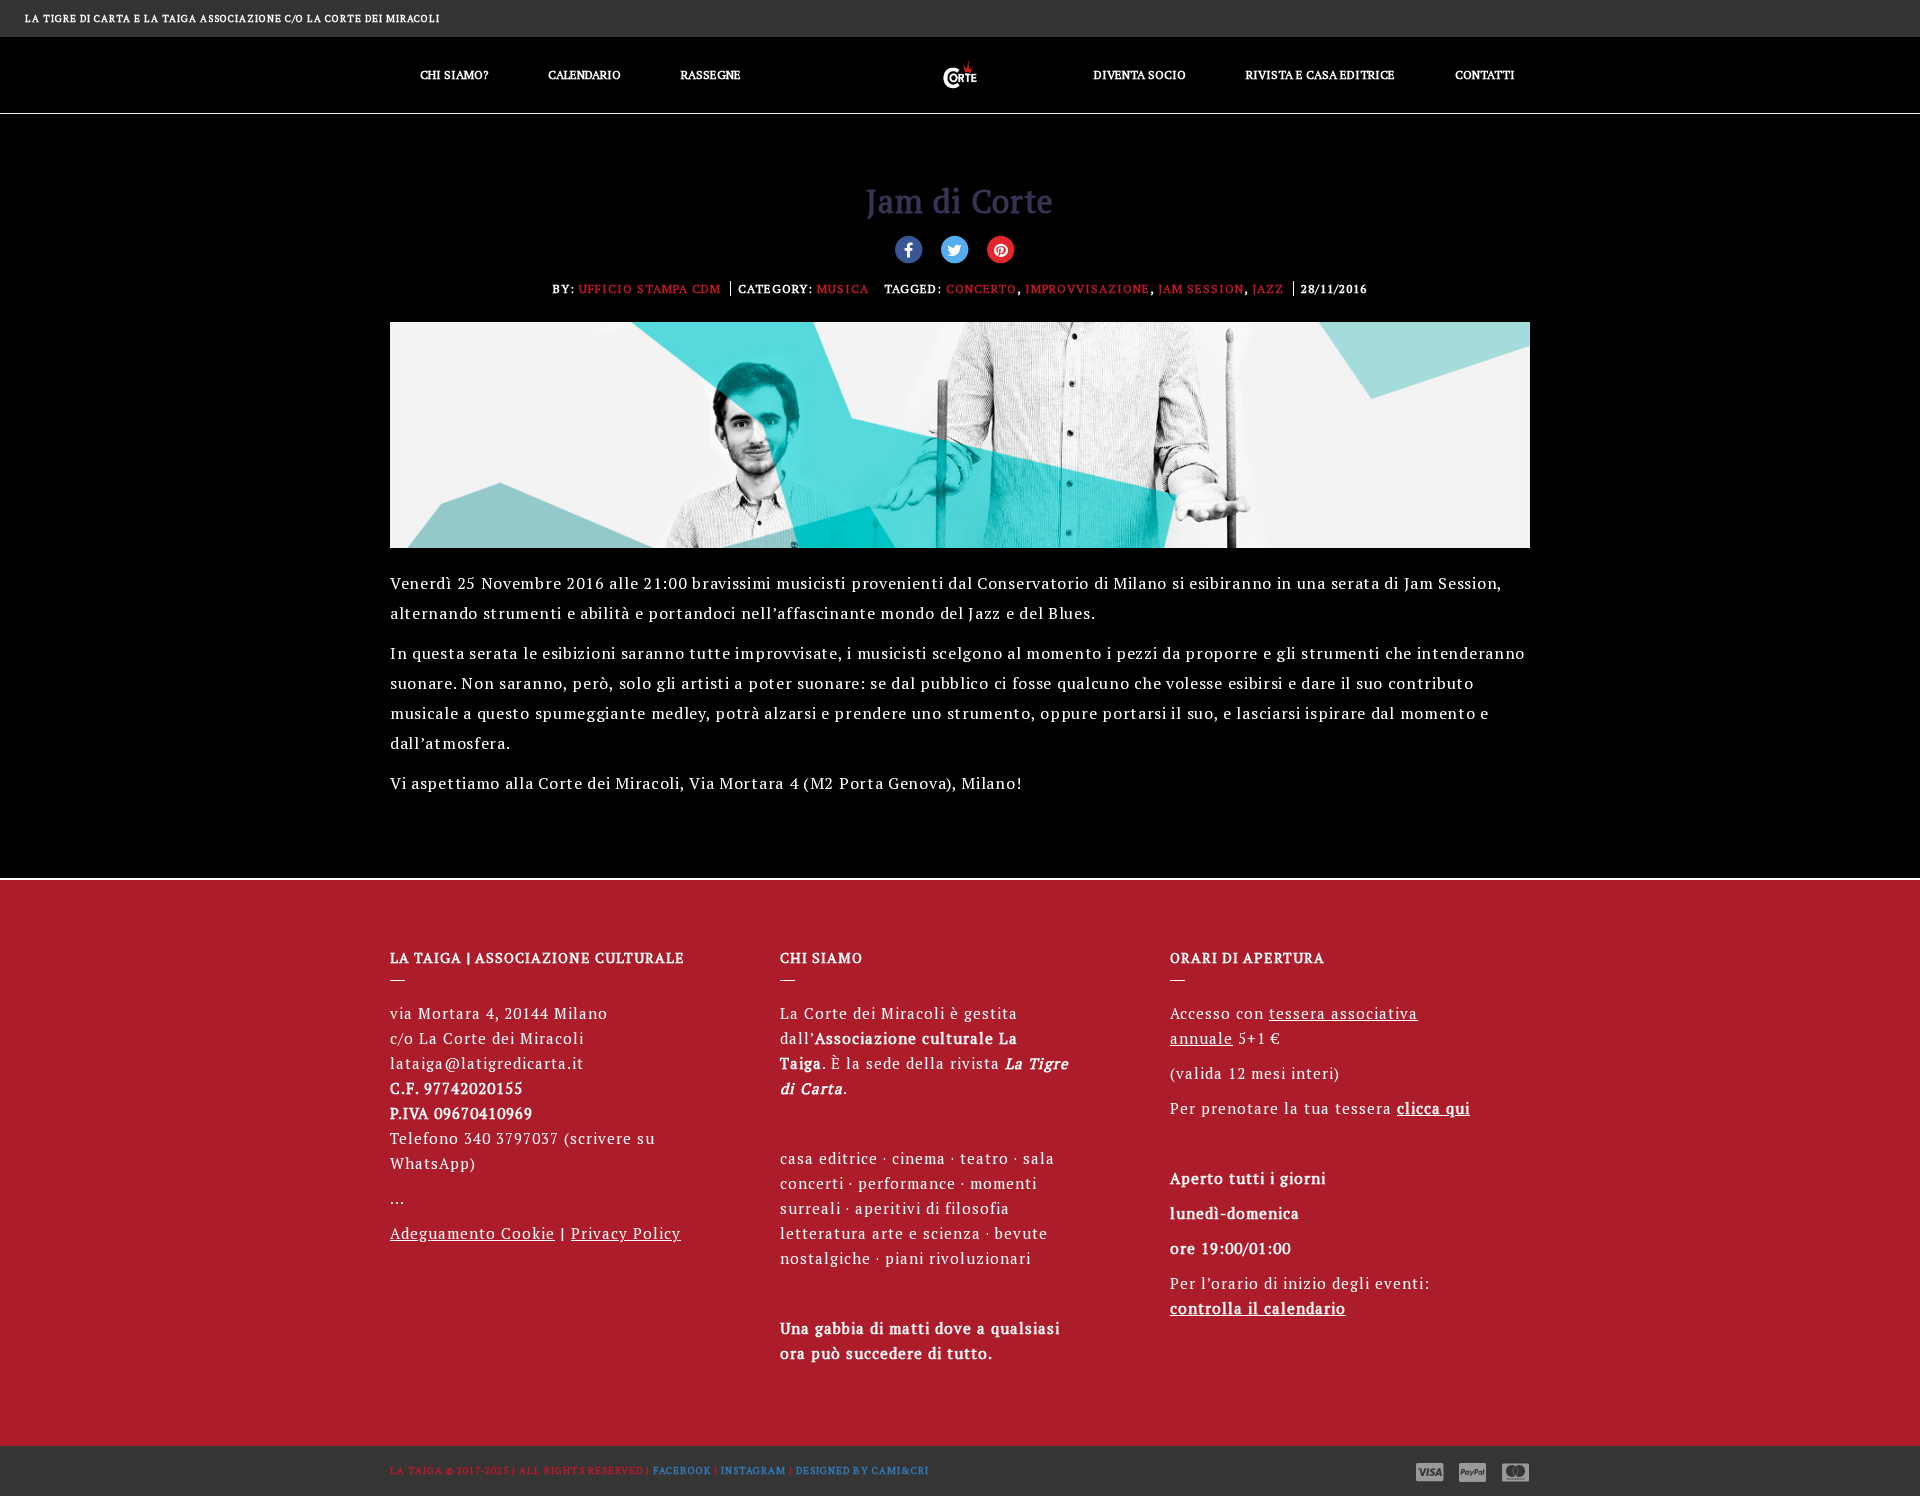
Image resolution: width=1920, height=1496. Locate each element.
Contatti (1485, 74)
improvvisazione (1087, 288)
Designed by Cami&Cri (862, 1470)
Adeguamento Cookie (472, 1233)
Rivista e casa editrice (1320, 74)
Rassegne (711, 74)
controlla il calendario (1258, 1308)
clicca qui (1433, 1108)
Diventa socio (1140, 74)
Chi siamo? (454, 74)
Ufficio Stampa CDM (650, 288)
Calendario (584, 74)
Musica (843, 288)
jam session (1201, 288)
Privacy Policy (626, 1233)
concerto (981, 288)
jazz (1268, 288)
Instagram (753, 1470)
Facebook (682, 1470)
